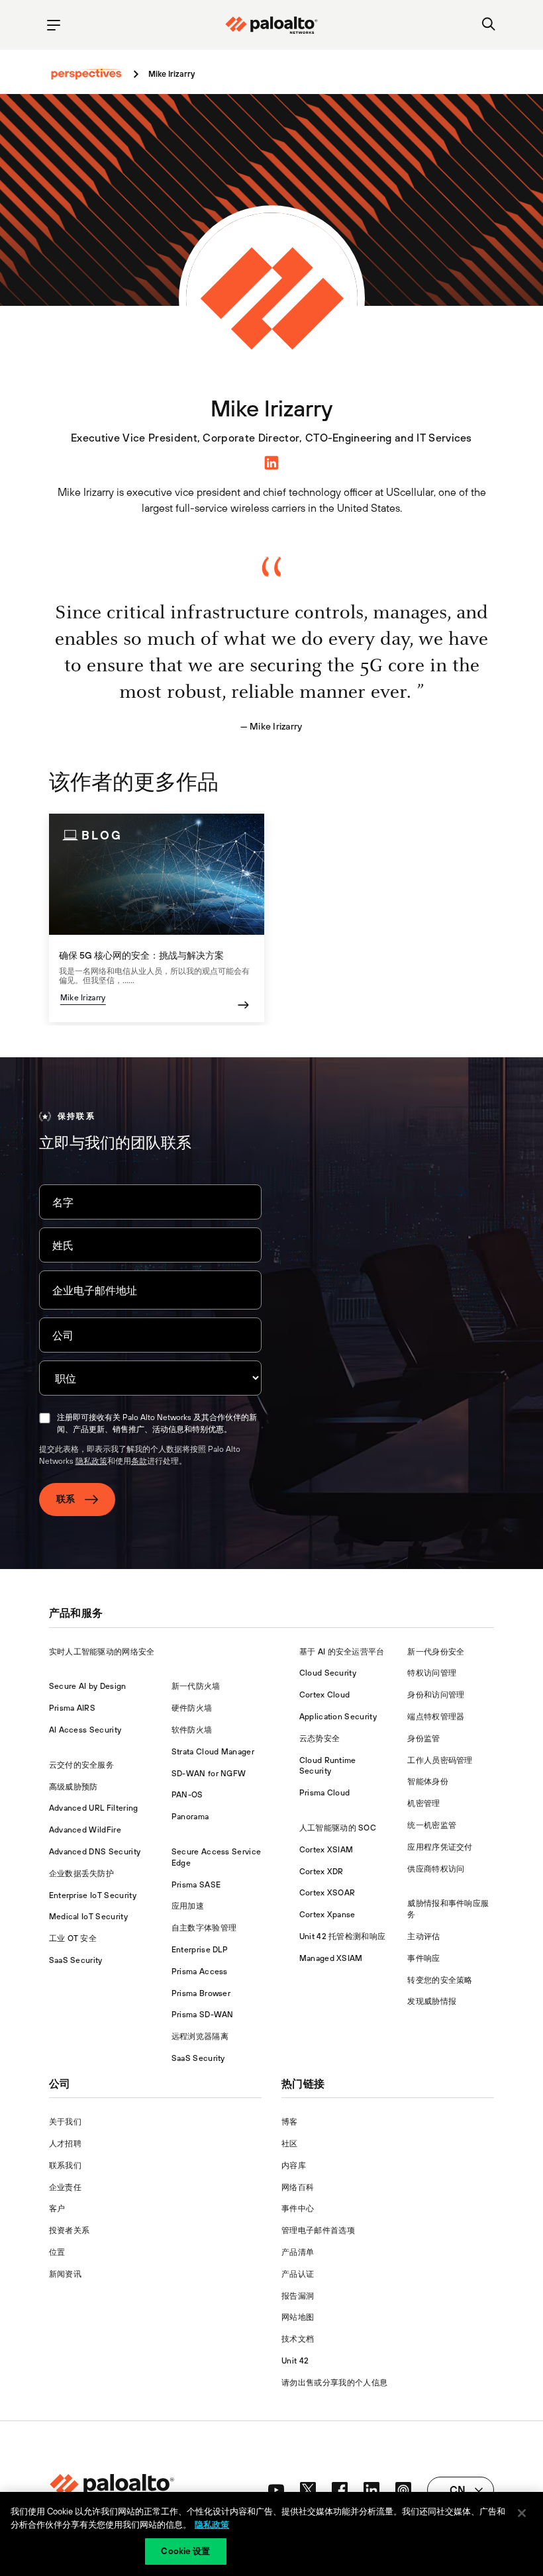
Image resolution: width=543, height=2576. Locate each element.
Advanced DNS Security (95, 1852)
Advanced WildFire (85, 1830)
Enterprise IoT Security (93, 1895)
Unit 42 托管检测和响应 (343, 1936)
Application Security (338, 1717)
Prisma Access (200, 1972)
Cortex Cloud (325, 1695)
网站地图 (298, 2317)
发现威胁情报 (432, 2001)
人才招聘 (65, 2144)
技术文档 (298, 2339)
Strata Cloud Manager (213, 1752)
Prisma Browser (201, 1993)
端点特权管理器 (436, 1717)
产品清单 (298, 2252)
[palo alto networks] (271, 25)
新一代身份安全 (436, 1652)
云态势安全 (320, 1739)
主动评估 (423, 1936)
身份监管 (423, 1739)
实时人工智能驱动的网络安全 (102, 1652)
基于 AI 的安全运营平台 (342, 1652)
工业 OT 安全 (73, 1938)
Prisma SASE (196, 1885)
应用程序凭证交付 (440, 1847)
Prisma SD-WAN (203, 2015)
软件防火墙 (192, 1730)
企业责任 (65, 2187)
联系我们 (65, 2166)
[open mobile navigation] (54, 25)
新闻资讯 (65, 2274)
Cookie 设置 (185, 2551)
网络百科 (298, 2187)
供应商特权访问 (436, 1869)
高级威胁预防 (74, 1787)
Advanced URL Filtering (94, 1808)
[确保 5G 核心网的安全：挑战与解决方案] (157, 918)
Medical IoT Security (88, 1917)
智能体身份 (428, 1782)
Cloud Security (328, 1673)
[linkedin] (271, 461)
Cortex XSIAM (326, 1850)
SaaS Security (76, 1960)
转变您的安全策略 (440, 1980)
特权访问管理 (432, 1673)
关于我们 (65, 2122)
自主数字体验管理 (204, 1928)
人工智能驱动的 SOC (338, 1828)
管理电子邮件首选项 (318, 2230)
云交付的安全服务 (82, 1765)
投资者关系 (70, 2230)
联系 (66, 1499)
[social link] (276, 2490)
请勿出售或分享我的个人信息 (334, 2383)
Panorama (190, 1817)
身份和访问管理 (436, 1695)
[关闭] (522, 2513)
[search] (489, 25)
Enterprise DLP (200, 1950)
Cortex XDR (321, 1872)
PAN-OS (187, 1795)
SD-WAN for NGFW (209, 1774)
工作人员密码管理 (440, 1760)
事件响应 (423, 1958)
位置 (57, 2252)
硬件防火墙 (192, 1708)
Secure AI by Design (88, 1686)
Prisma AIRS (73, 1708)
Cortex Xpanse (327, 1915)
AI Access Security (85, 1730)
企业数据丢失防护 (82, 1874)
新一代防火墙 (196, 1686)
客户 (57, 2209)
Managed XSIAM (331, 1958)
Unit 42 (295, 2361)
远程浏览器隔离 (200, 2036)
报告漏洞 (298, 2296)
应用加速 (188, 1906)
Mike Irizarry (83, 998)
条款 (139, 1461)
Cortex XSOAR (327, 1893)
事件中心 (298, 2209)
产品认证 (298, 2274)
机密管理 (423, 1803)
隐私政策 (91, 1461)
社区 (290, 2144)
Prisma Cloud (325, 1793)
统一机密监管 (432, 1825)
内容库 (294, 2166)
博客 (290, 2122)
